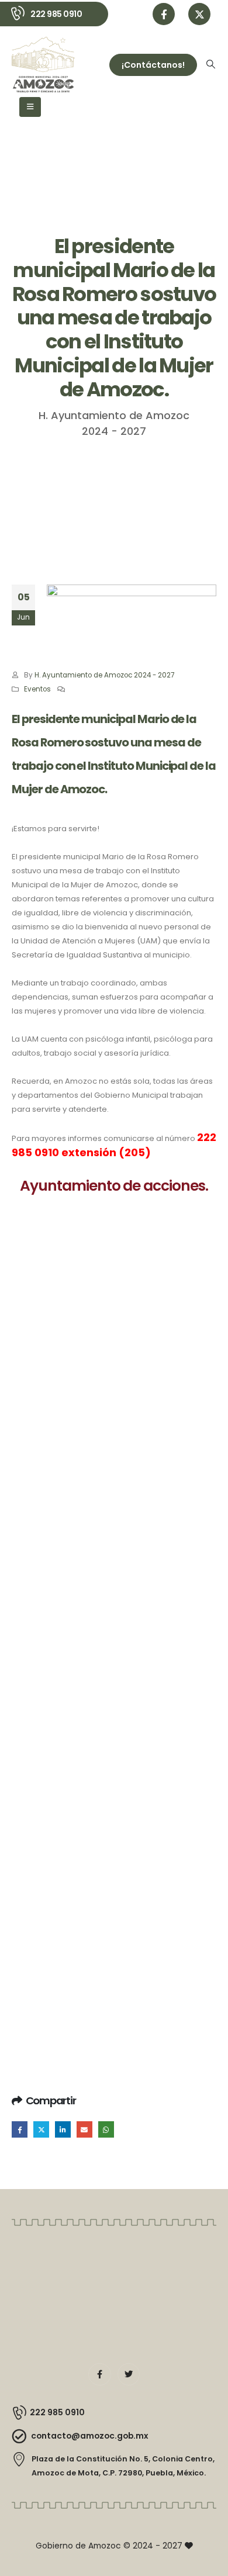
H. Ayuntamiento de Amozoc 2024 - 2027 (104, 675)
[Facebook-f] (99, 2374)
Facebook (20, 2129)
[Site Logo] (43, 65)
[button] (211, 64)
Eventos (37, 689)
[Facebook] (164, 14)
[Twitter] (129, 2374)
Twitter (41, 2129)
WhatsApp (106, 2129)
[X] (199, 14)
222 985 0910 (56, 14)
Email (84, 2129)
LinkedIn (63, 2129)
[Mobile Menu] (30, 107)
